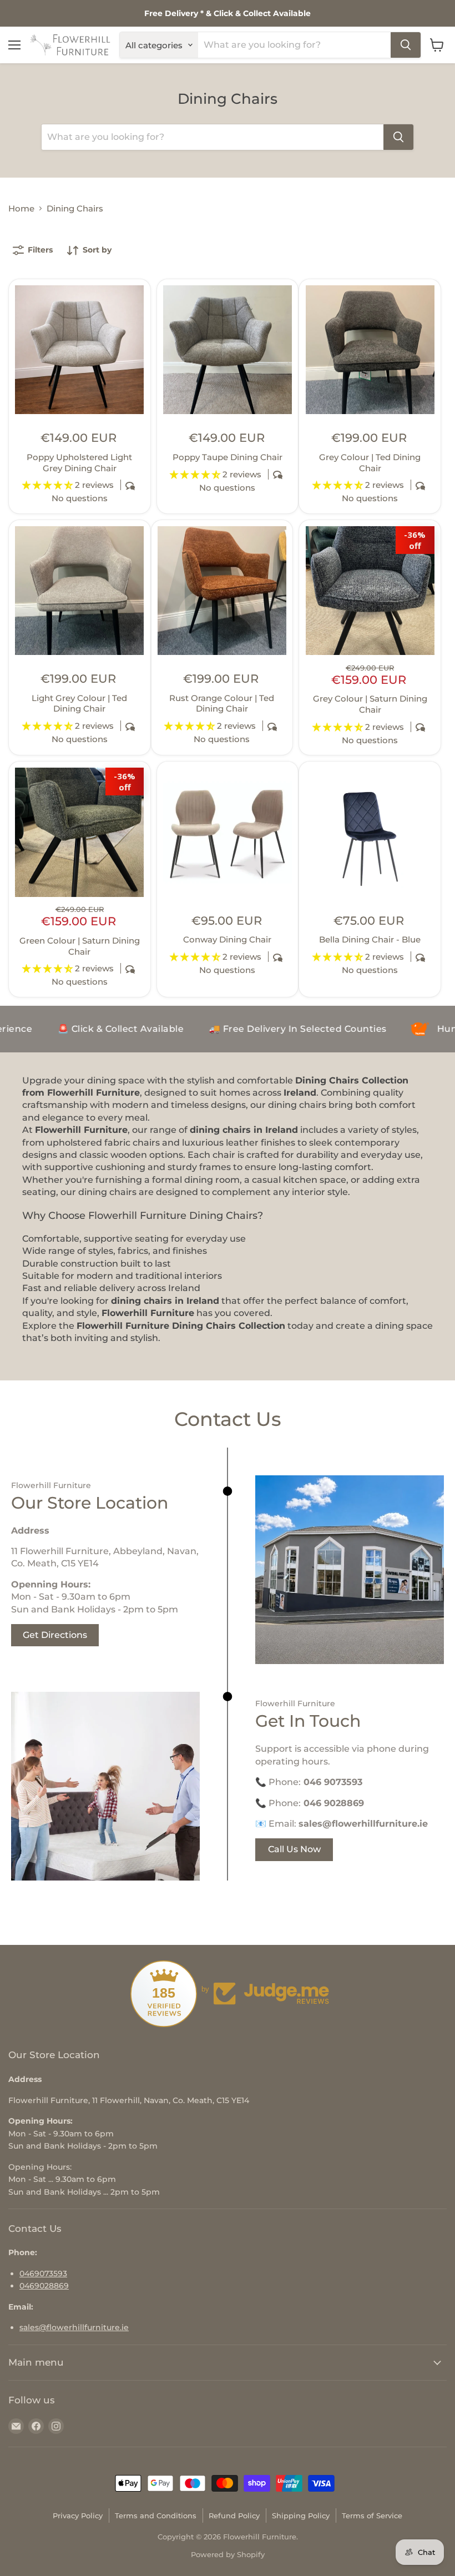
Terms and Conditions (156, 2515)
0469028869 (44, 2286)
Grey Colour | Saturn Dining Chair (370, 704)
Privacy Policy (78, 2515)
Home (21, 208)
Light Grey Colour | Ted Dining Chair (79, 704)
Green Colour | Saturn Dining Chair (80, 946)
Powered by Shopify (228, 2554)
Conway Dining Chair (227, 939)
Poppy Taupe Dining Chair (228, 457)
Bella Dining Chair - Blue (370, 939)
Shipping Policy (301, 2515)
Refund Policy (234, 2515)
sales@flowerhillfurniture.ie (74, 2327)
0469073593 (43, 2273)
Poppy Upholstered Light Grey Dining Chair (79, 463)
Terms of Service (372, 2515)
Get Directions (55, 1635)
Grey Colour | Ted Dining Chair (370, 463)
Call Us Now (294, 1849)
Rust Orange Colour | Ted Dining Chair (222, 704)
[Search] (406, 45)
